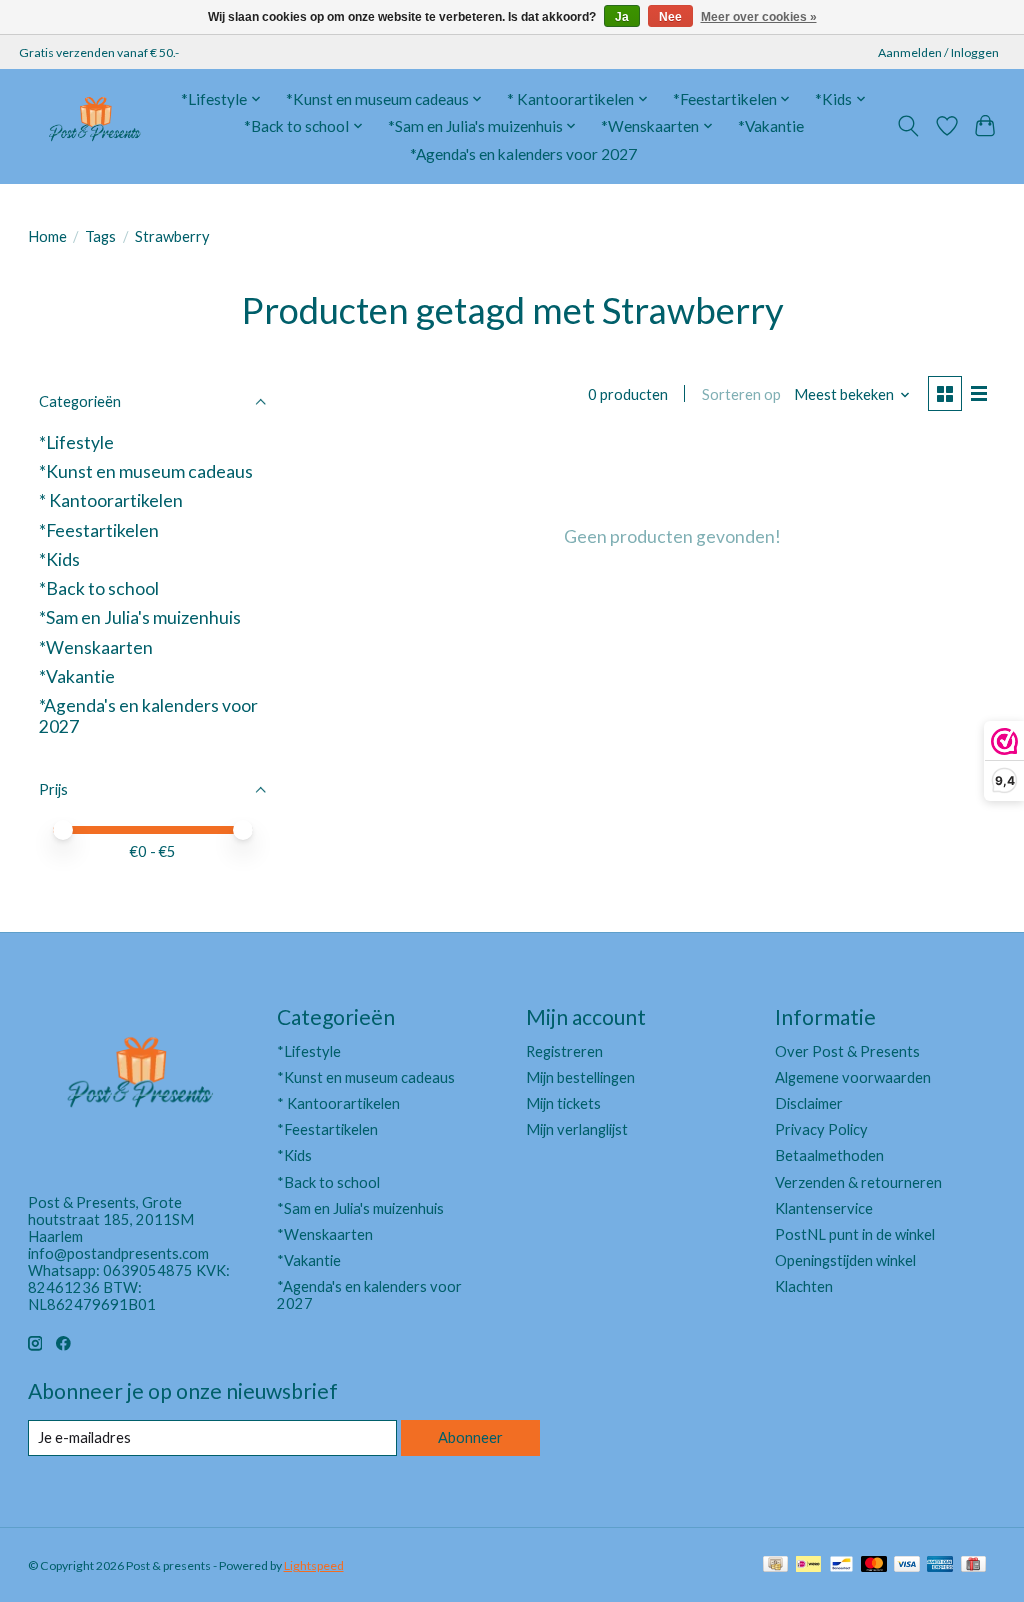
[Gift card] (973, 1565)
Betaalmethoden (829, 1155)
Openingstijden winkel (845, 1260)
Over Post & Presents (847, 1051)
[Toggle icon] (907, 126)
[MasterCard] (874, 1565)
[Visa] (907, 1565)
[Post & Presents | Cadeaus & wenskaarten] (94, 126)
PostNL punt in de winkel (855, 1234)
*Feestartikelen (99, 530)
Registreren (564, 1051)
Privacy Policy (821, 1129)
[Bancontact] (841, 1565)
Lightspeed (314, 1565)
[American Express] (940, 1565)
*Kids (59, 559)
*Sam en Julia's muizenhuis (140, 617)
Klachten (804, 1286)
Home (47, 236)
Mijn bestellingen (580, 1077)
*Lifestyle (76, 442)
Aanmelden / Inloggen (938, 52)
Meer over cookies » (759, 17)
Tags (100, 236)
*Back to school (99, 588)
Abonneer (470, 1437)
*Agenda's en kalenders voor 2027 (523, 154)
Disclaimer (809, 1103)
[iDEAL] (808, 1565)
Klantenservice (824, 1208)
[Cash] (775, 1565)
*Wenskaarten (96, 647)
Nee (670, 17)
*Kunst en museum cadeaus (146, 471)
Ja (622, 17)
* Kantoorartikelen (111, 500)
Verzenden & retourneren (858, 1182)
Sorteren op (741, 394)
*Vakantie (771, 126)
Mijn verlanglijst (577, 1129)
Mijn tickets (563, 1103)
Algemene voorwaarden (853, 1077)
